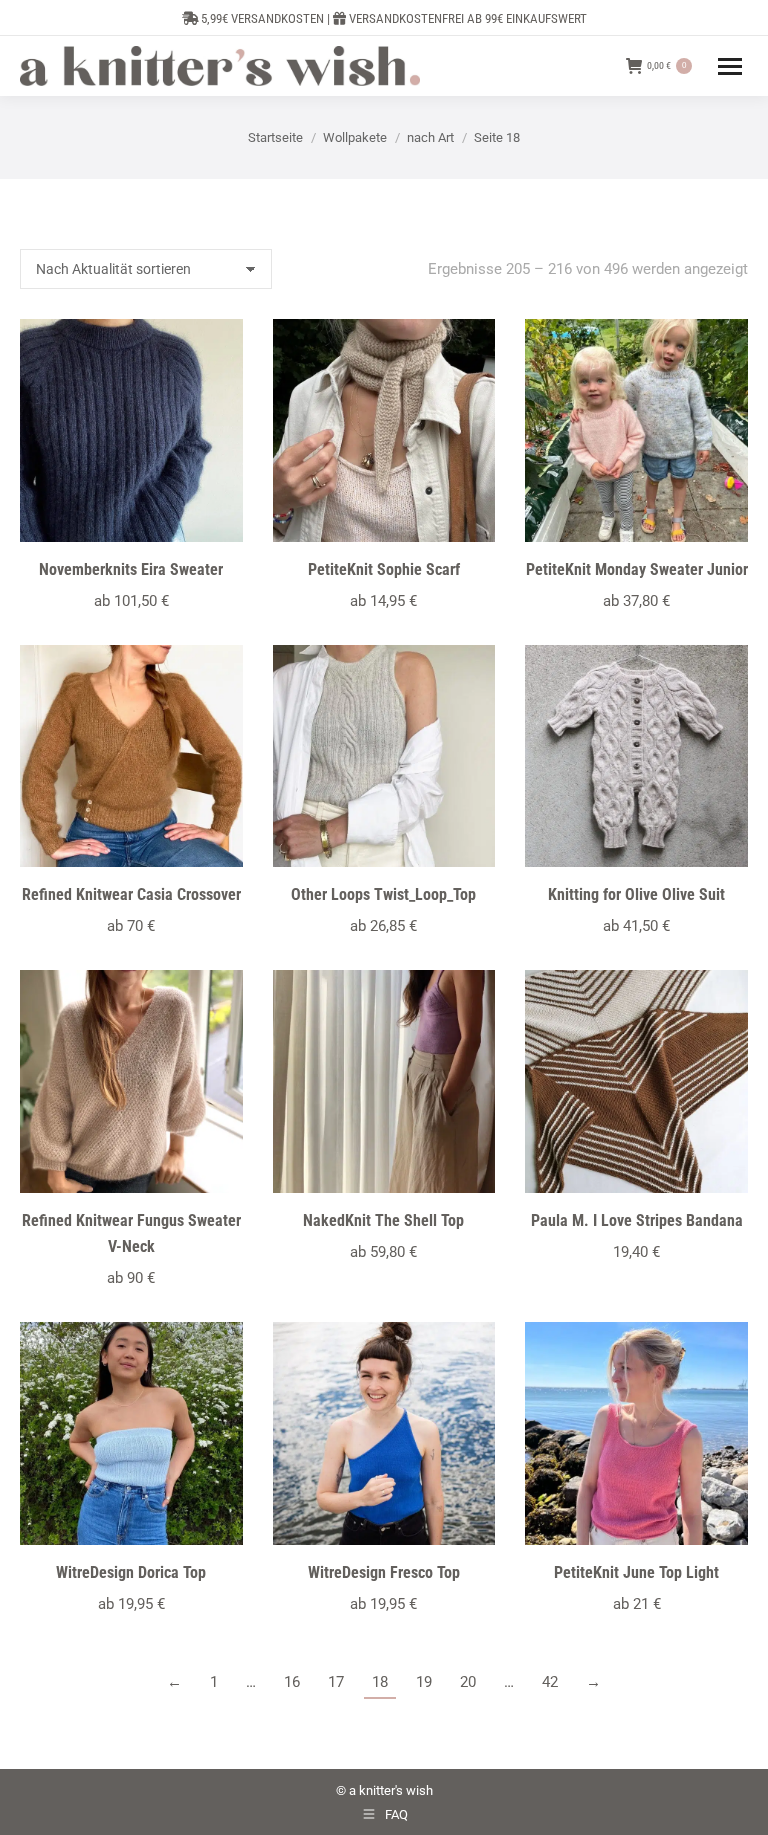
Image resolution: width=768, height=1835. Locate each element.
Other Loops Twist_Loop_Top (383, 894)
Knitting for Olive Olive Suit (636, 894)
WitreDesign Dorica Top (131, 1572)
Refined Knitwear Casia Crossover (131, 894)
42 (550, 1682)
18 (380, 1682)
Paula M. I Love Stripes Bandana (637, 1220)
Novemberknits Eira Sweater (131, 569)
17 (336, 1682)
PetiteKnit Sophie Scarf (384, 569)
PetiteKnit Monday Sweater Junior (637, 569)
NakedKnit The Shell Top (383, 1220)
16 (292, 1682)
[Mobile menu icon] (730, 66)
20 (468, 1682)
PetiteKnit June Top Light (636, 1572)
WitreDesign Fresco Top (384, 1572)
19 (424, 1682)
